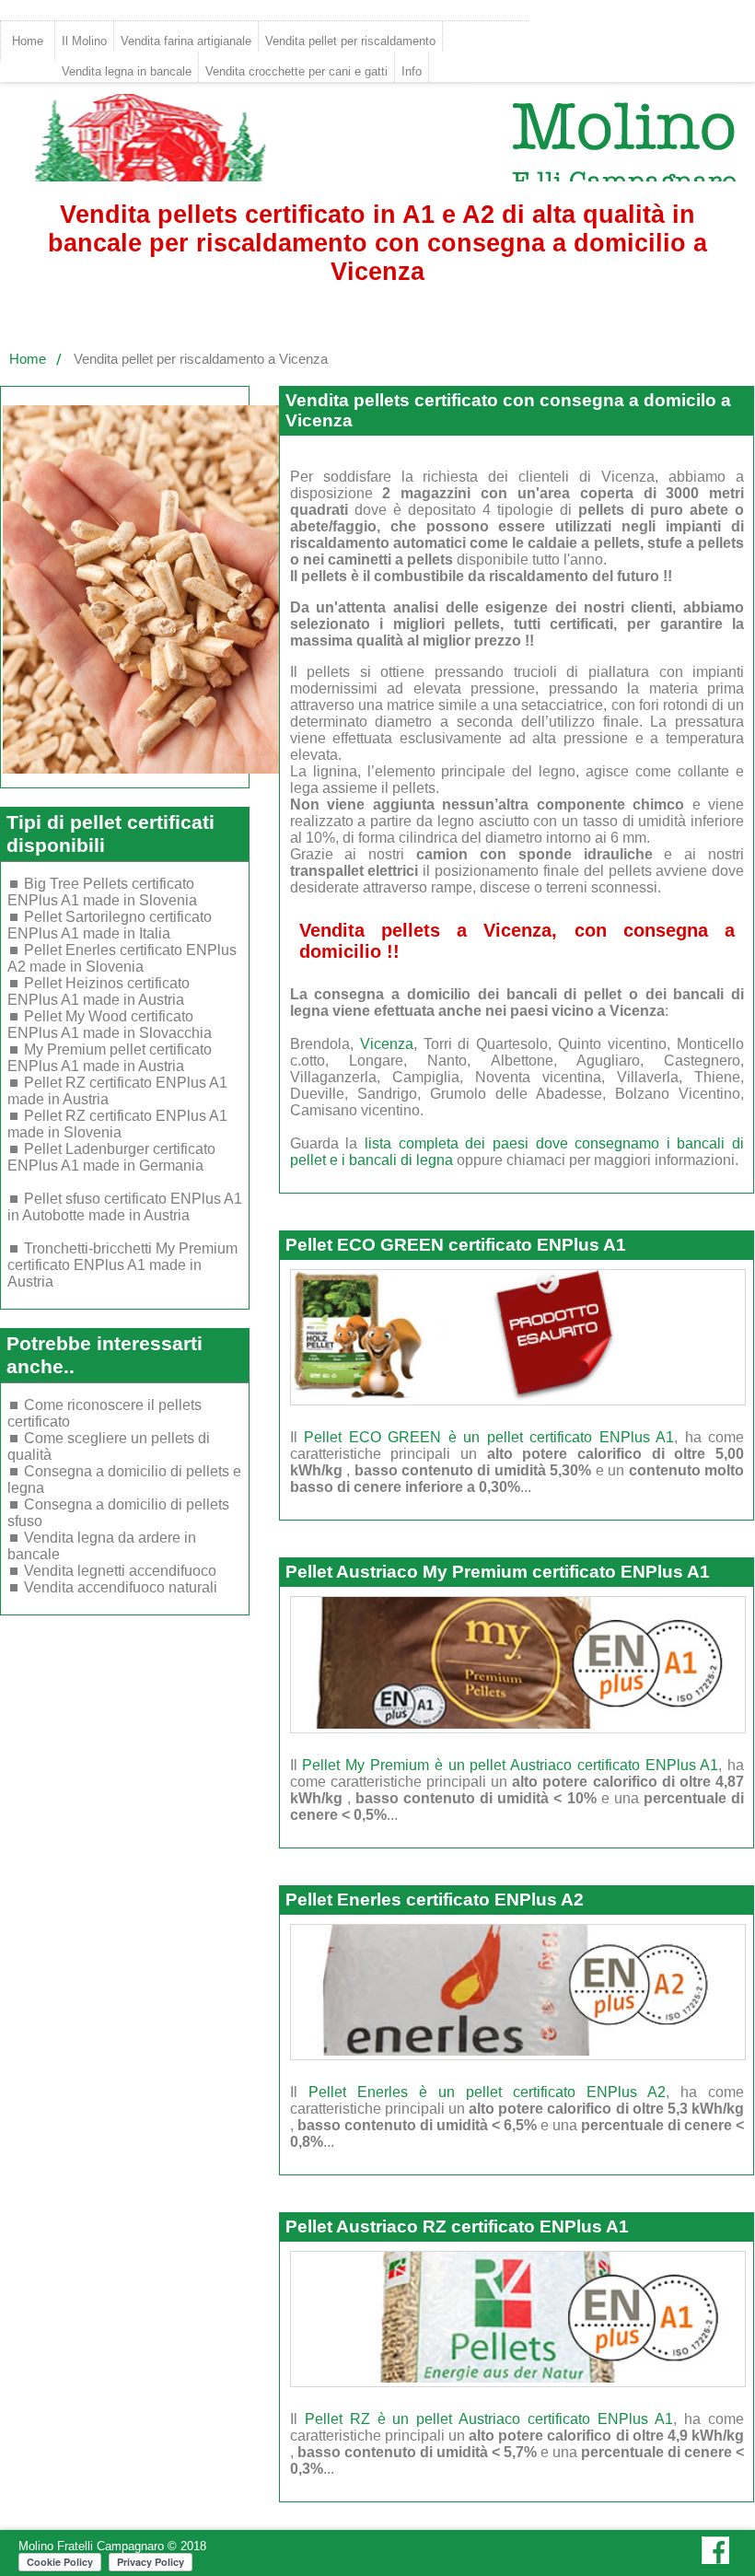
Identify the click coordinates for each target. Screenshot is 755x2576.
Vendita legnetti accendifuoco (120, 1571)
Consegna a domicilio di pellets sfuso (118, 1513)
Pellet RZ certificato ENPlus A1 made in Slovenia (117, 1124)
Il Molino (84, 41)
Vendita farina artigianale (186, 41)
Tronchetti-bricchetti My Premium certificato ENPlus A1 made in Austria (122, 1265)
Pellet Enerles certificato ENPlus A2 (435, 1900)
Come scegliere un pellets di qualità (109, 1446)
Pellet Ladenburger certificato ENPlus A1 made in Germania (111, 1157)
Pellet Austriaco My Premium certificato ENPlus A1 (498, 1572)
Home (28, 41)
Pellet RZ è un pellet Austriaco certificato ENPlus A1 (489, 2419)
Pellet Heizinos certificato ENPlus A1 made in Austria (99, 991)
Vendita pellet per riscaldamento (350, 41)
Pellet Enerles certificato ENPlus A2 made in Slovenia (122, 958)
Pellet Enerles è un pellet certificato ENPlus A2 (487, 2092)
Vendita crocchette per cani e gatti (296, 71)
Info (412, 71)
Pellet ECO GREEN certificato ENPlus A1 (456, 1245)
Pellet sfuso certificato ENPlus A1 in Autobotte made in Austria (125, 1207)
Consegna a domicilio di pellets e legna (124, 1480)
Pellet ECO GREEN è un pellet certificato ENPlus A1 (489, 1437)
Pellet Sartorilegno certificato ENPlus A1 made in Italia (110, 925)
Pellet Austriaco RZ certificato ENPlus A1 (457, 2226)
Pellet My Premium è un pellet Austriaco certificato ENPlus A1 (510, 1765)
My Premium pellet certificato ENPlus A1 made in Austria (110, 1058)
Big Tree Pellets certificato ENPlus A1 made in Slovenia (102, 892)
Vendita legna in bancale (127, 71)
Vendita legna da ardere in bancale (102, 1546)
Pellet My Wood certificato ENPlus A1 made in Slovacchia (110, 1025)
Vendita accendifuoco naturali (121, 1587)
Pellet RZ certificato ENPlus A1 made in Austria (117, 1091)
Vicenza (387, 1044)
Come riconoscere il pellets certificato (105, 1413)
